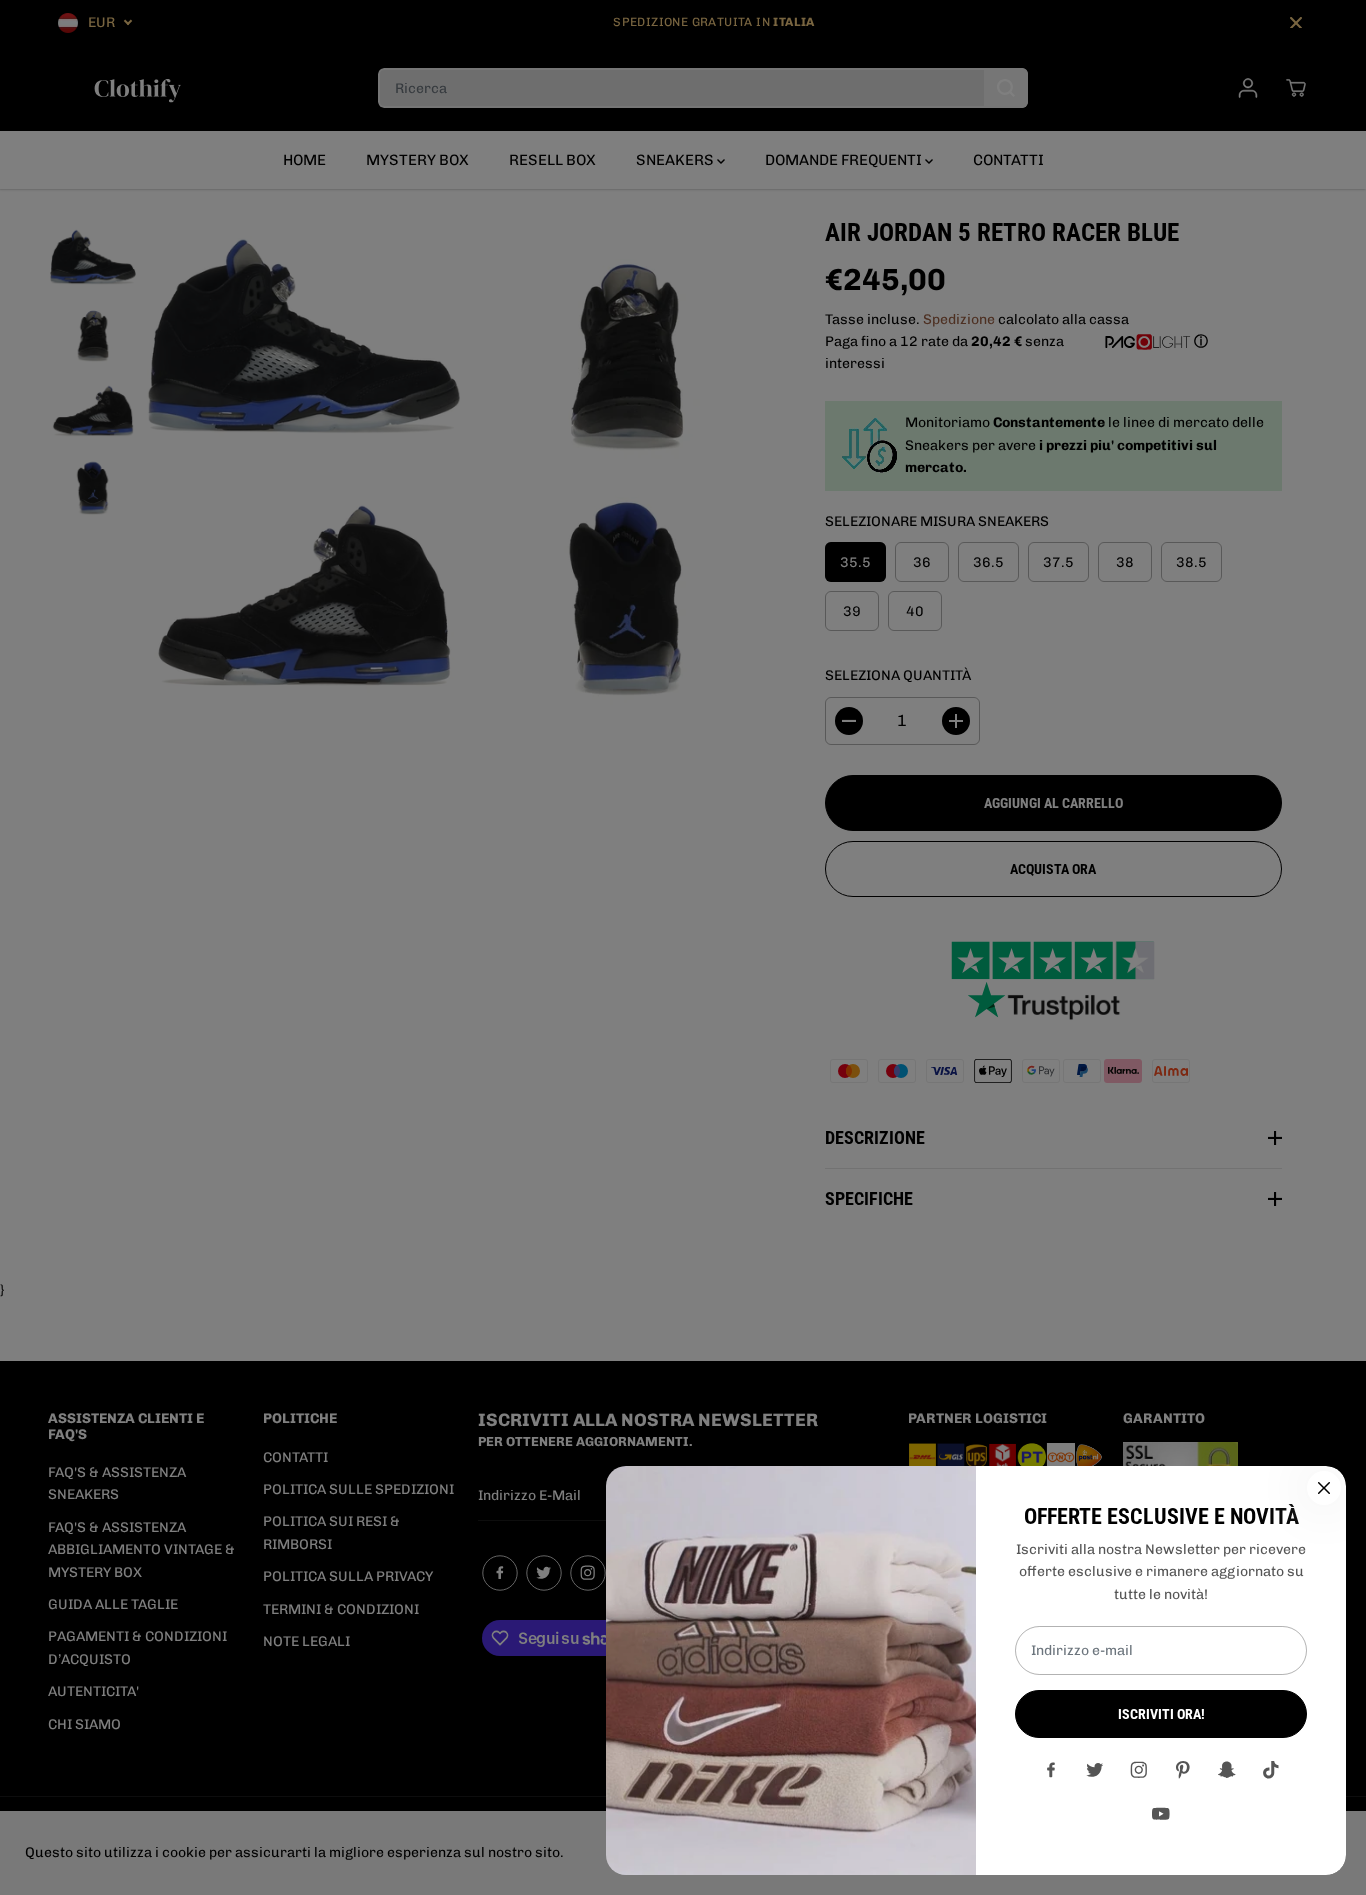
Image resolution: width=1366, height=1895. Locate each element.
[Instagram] (1139, 1770)
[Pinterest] (1183, 1770)
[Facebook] (1051, 1770)
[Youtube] (1161, 1814)
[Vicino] (1324, 1488)
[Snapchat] (1227, 1770)
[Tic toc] (1271, 1770)
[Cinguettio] (1095, 1770)
